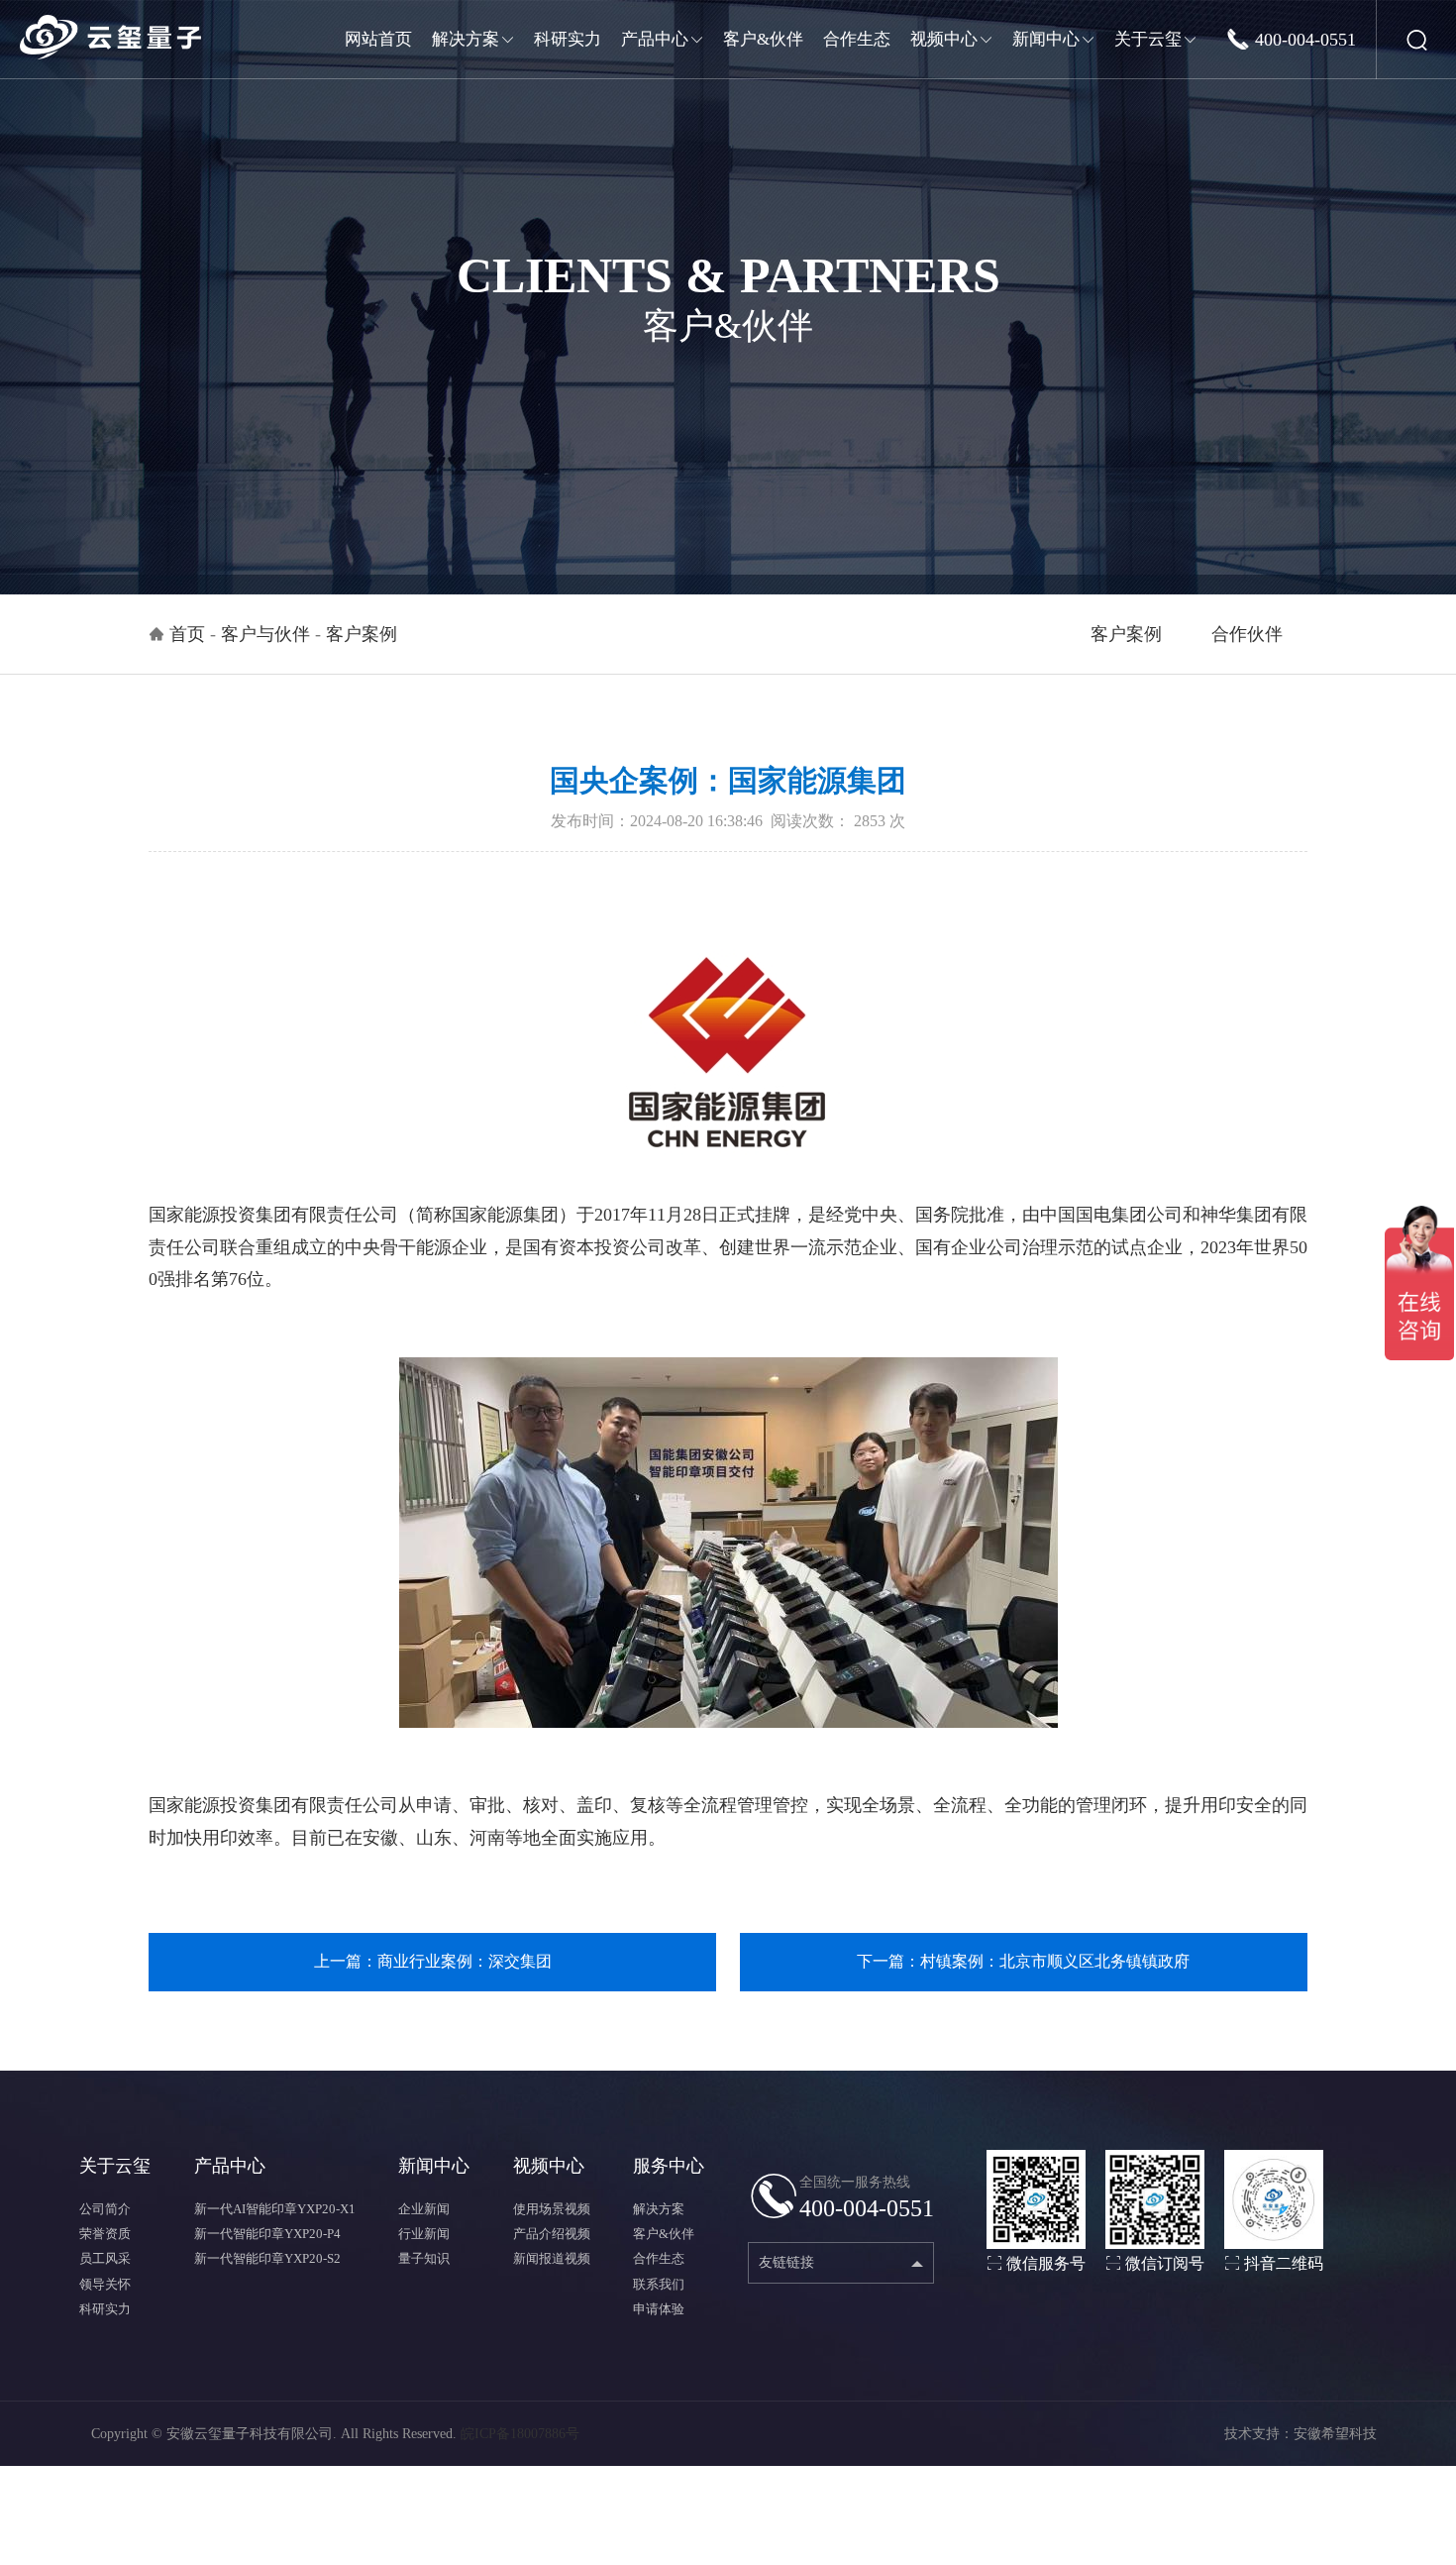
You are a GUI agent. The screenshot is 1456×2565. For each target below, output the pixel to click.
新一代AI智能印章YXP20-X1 (275, 2209)
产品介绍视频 (552, 2234)
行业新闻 (424, 2234)
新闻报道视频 (552, 2258)
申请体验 (659, 2309)
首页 (187, 634)
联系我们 (659, 2284)
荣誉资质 (105, 2234)
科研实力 (105, 2309)
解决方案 (659, 2209)
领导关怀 (105, 2284)
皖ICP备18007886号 (520, 2434)
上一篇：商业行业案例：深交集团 (433, 1961)
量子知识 (424, 2258)
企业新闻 (424, 2209)
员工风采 (105, 2258)
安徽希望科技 (1335, 2434)
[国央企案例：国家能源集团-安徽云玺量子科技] (110, 37)
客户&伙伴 (664, 2234)
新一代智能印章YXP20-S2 (267, 2258)
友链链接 (786, 2262)
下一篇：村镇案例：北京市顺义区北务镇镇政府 (1023, 1961)
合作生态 (659, 2258)
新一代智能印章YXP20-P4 (267, 2234)
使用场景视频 (552, 2209)
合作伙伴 (1247, 634)
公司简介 (105, 2209)
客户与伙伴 (265, 634)
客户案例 (1126, 634)
